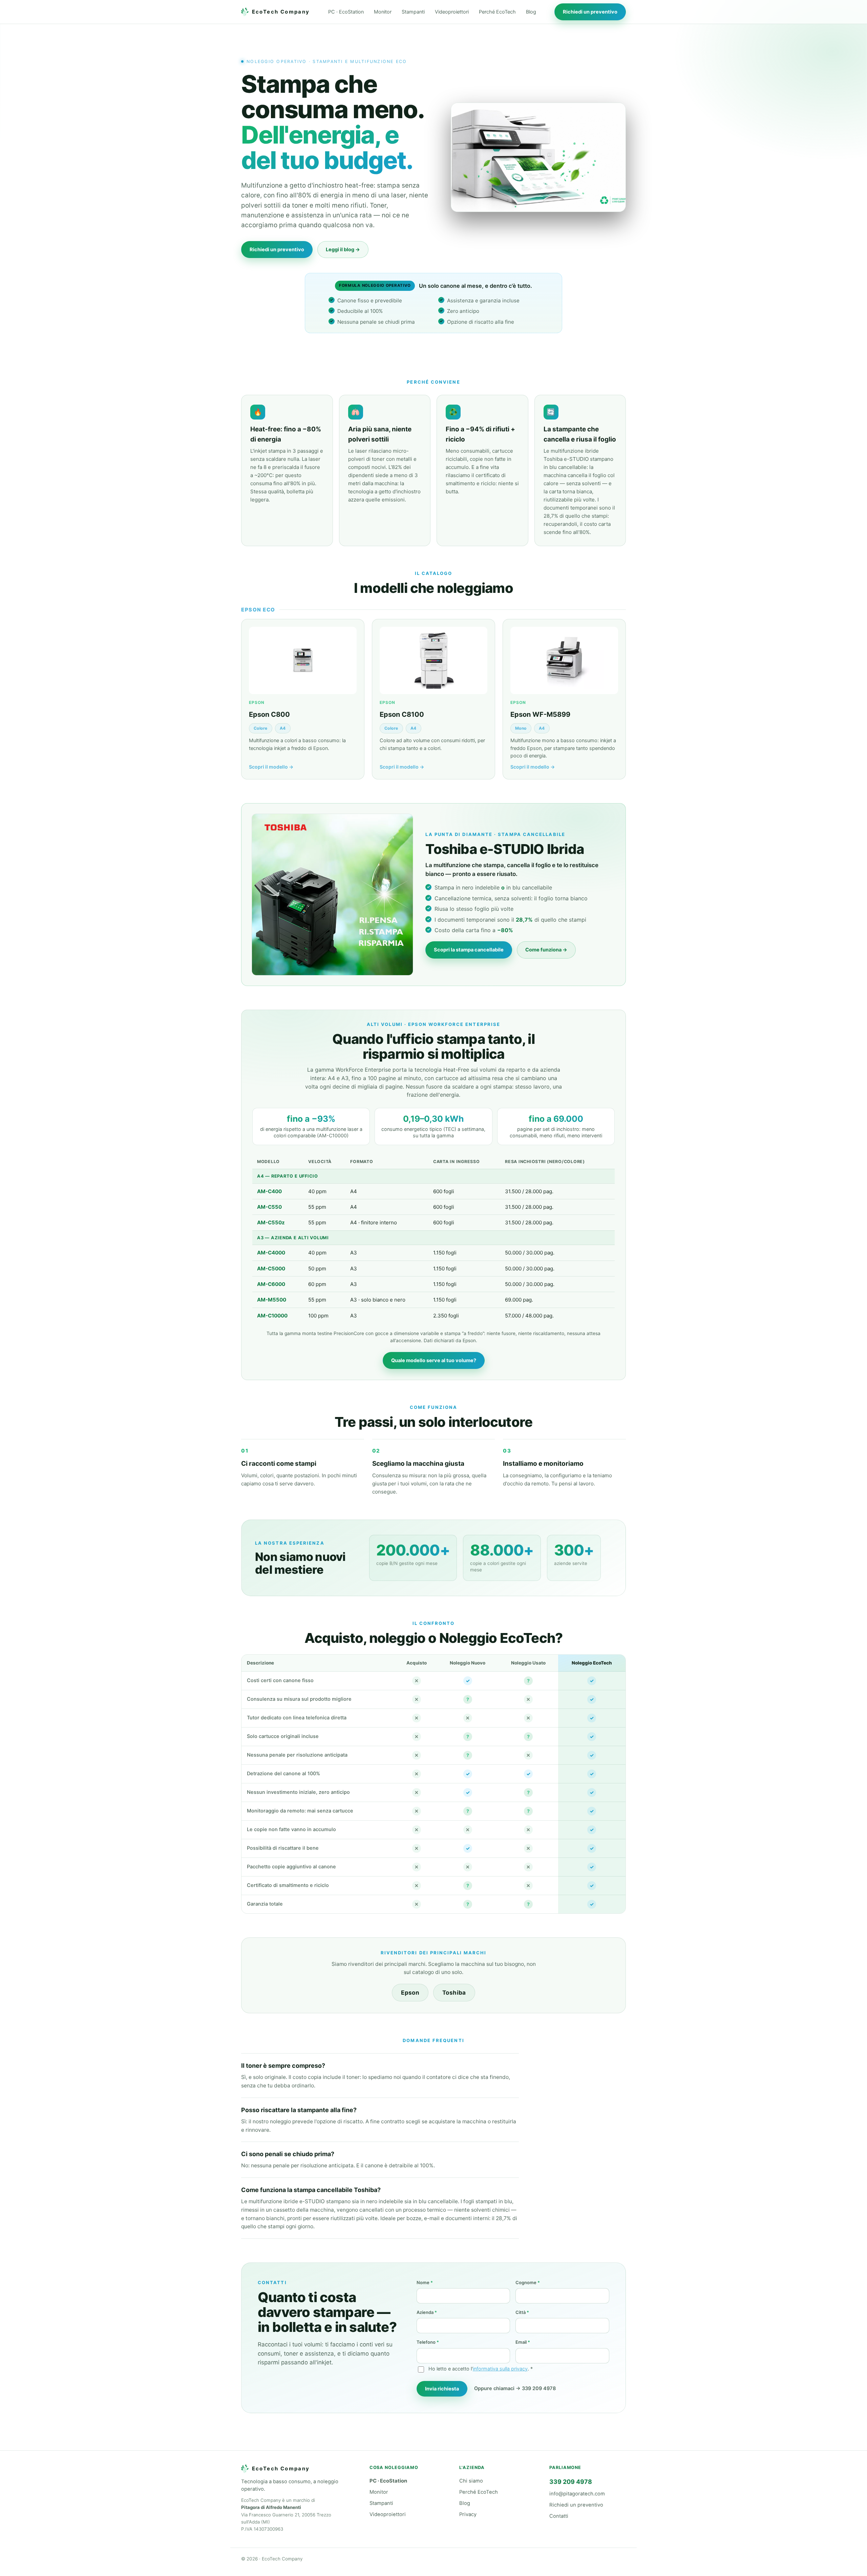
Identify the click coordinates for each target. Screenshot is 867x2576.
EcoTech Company (281, 12)
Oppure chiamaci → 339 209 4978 (515, 2388)
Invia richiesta (442, 2389)
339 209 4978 (571, 2482)
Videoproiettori (452, 12)
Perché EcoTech (497, 12)
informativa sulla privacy (500, 2369)
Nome (425, 2282)
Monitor (383, 12)
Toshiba (454, 1993)
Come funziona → (546, 950)
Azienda (427, 2312)
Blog (531, 12)
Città (522, 2312)
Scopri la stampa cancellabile (469, 950)
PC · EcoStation (346, 12)
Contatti (559, 2516)
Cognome (528, 2282)
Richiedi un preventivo (590, 12)
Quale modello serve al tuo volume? (434, 1360)
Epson (410, 1993)
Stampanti (413, 12)
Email (523, 2342)
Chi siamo (471, 2481)
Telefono (428, 2342)
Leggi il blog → (343, 250)
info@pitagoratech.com (577, 2494)
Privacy (468, 2514)
